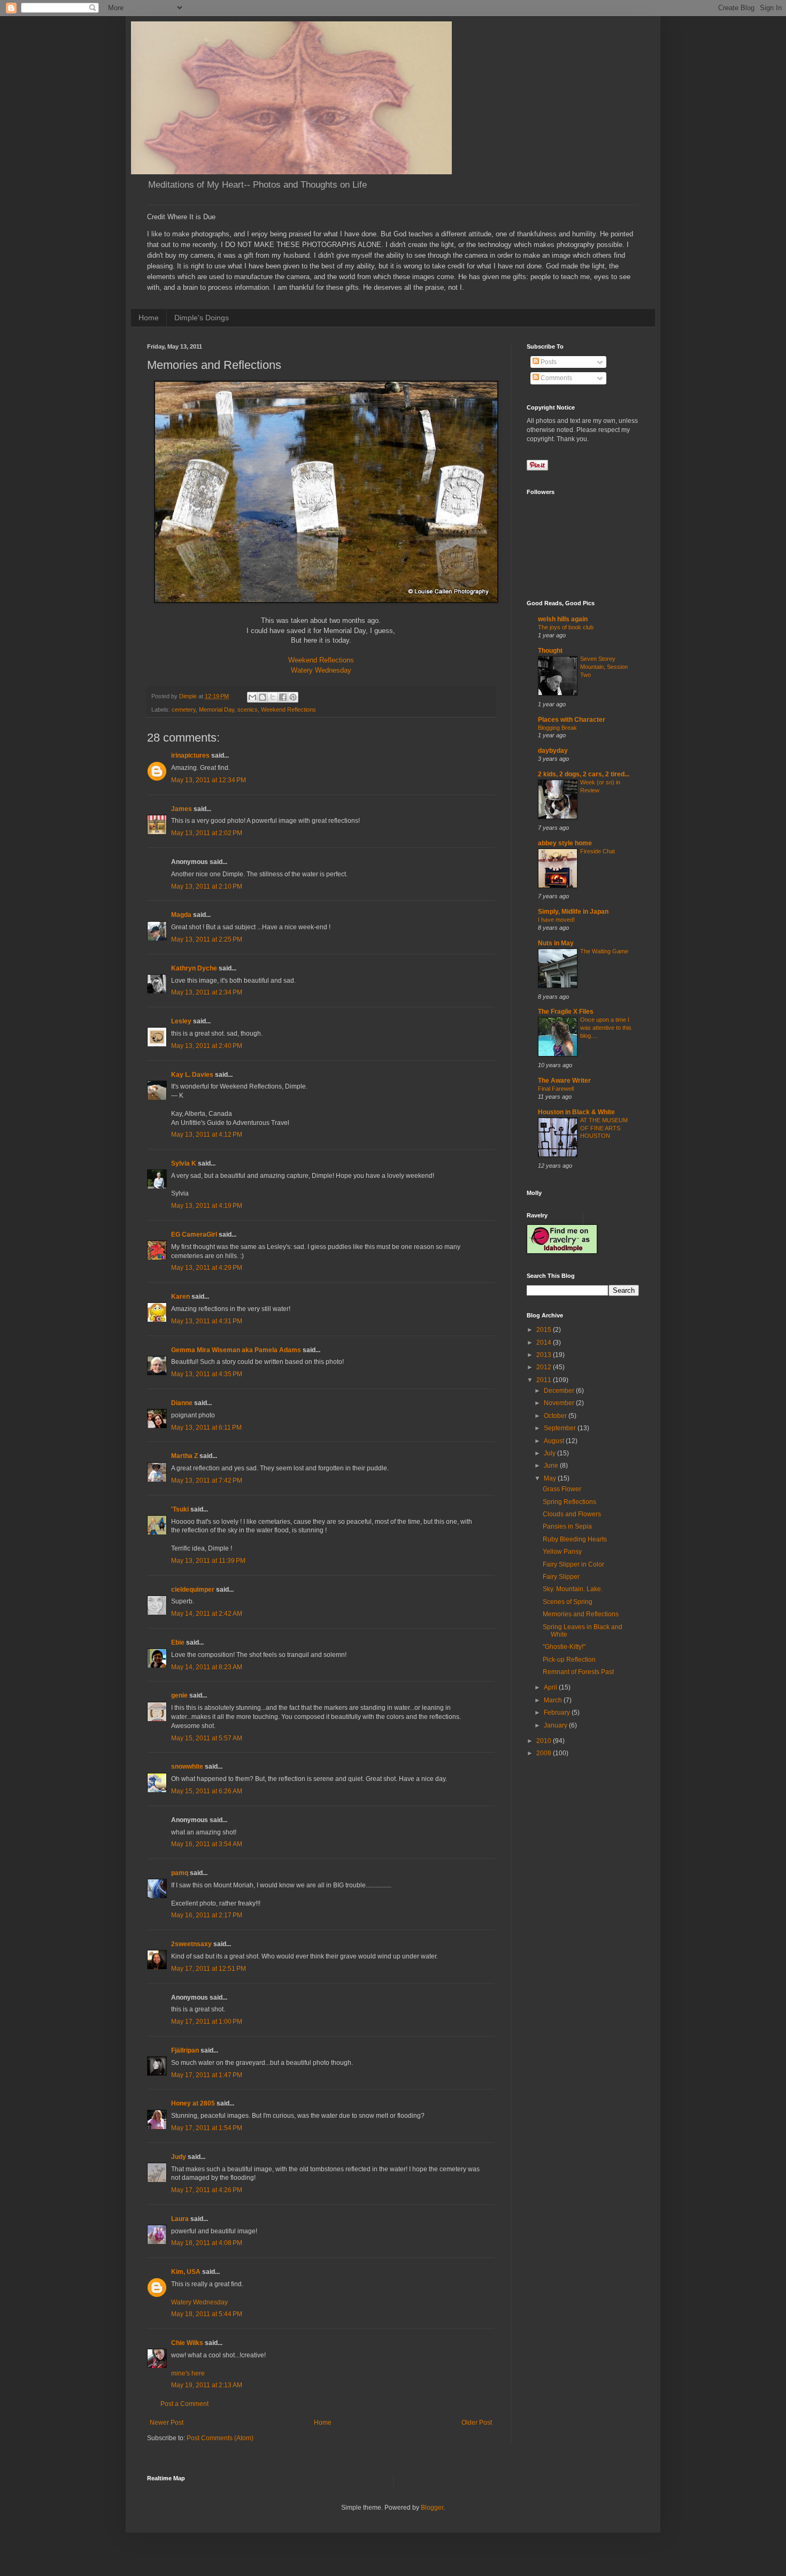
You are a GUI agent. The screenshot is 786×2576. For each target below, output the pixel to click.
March (554, 1700)
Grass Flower (562, 1489)
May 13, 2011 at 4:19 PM (207, 1206)
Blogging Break (557, 728)
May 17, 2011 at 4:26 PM (207, 2190)
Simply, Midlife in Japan (573, 912)
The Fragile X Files (566, 1012)
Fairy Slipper (561, 1577)
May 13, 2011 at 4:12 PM (207, 1135)
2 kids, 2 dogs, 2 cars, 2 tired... (584, 774)
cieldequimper (193, 1590)
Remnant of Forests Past (578, 1672)
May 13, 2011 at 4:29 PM (207, 1268)
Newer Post (167, 2423)
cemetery (184, 709)
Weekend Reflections (321, 660)
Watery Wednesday (321, 670)
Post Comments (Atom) (220, 2438)
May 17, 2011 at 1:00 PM (207, 2022)
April (551, 1687)
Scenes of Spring (568, 1602)
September (561, 1428)
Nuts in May (556, 943)
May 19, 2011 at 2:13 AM (207, 2385)
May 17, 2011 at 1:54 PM (207, 2128)
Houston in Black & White (576, 1112)
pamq (180, 1873)
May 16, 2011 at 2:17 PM (207, 1915)
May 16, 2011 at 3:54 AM (207, 1844)
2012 (545, 1367)
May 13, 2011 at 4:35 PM (207, 1374)
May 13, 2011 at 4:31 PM (207, 1321)
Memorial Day (217, 709)
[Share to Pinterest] (293, 697)
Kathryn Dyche (194, 968)
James (182, 809)
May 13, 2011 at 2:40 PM (207, 1046)
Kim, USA (186, 2272)
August (555, 1441)
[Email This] (252, 697)
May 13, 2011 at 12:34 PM (209, 780)
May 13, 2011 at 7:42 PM (207, 1480)
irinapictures (190, 755)
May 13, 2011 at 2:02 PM (207, 833)
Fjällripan (185, 2050)
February (558, 1713)
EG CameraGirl (194, 1235)
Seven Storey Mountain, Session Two (604, 667)
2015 (545, 1330)
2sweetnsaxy (191, 1944)
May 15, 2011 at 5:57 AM (207, 1738)
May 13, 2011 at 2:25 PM (207, 939)
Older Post (477, 2423)
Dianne (182, 1403)
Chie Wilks (188, 2343)
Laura (180, 2219)
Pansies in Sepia (567, 1526)
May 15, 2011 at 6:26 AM (207, 1791)
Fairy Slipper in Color (573, 1564)
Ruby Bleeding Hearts (575, 1539)
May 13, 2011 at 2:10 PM (207, 886)
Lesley (181, 1021)
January (556, 1725)
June (552, 1466)
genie (179, 1695)
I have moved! (556, 920)
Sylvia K (184, 1163)
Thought (550, 651)
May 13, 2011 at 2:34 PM (207, 992)
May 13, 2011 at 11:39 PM (208, 1561)
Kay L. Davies (192, 1075)
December (560, 1391)
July (550, 1453)
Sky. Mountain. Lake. (573, 1589)
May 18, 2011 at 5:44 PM (207, 2314)
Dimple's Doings (202, 318)
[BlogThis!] (263, 697)
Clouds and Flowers (572, 1514)
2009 (545, 1753)
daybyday (553, 751)
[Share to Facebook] (283, 697)
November (560, 1403)
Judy (179, 2157)
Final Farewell (556, 1089)
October (556, 1416)
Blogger (432, 2508)
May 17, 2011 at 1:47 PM (207, 2075)
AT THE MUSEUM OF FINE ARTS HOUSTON (604, 1128)
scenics (248, 709)
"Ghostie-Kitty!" (564, 1647)
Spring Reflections (569, 1502)
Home (149, 318)
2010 (545, 1741)
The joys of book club (566, 627)
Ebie (178, 1642)
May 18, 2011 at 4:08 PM (207, 2243)
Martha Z (184, 1456)
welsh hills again (563, 619)
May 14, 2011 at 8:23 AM (207, 1667)
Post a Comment (184, 2404)
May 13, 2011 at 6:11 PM (206, 1428)
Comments (556, 378)
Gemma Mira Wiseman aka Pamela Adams (236, 1350)
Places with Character (572, 720)
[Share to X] (273, 697)
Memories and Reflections (581, 1614)
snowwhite (187, 1767)
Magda (181, 915)
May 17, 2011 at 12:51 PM (209, 1969)
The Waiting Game (604, 951)
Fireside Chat (598, 851)
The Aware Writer (564, 1081)
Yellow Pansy (562, 1552)
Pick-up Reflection (569, 1660)
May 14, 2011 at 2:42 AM (207, 1614)
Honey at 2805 (193, 2103)
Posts (548, 362)
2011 (545, 1380)
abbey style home (565, 843)
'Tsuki (180, 1509)
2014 (545, 1343)
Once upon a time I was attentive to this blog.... (606, 1028)
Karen (180, 1297)
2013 (545, 1355)
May (551, 1478)
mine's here (188, 2373)
